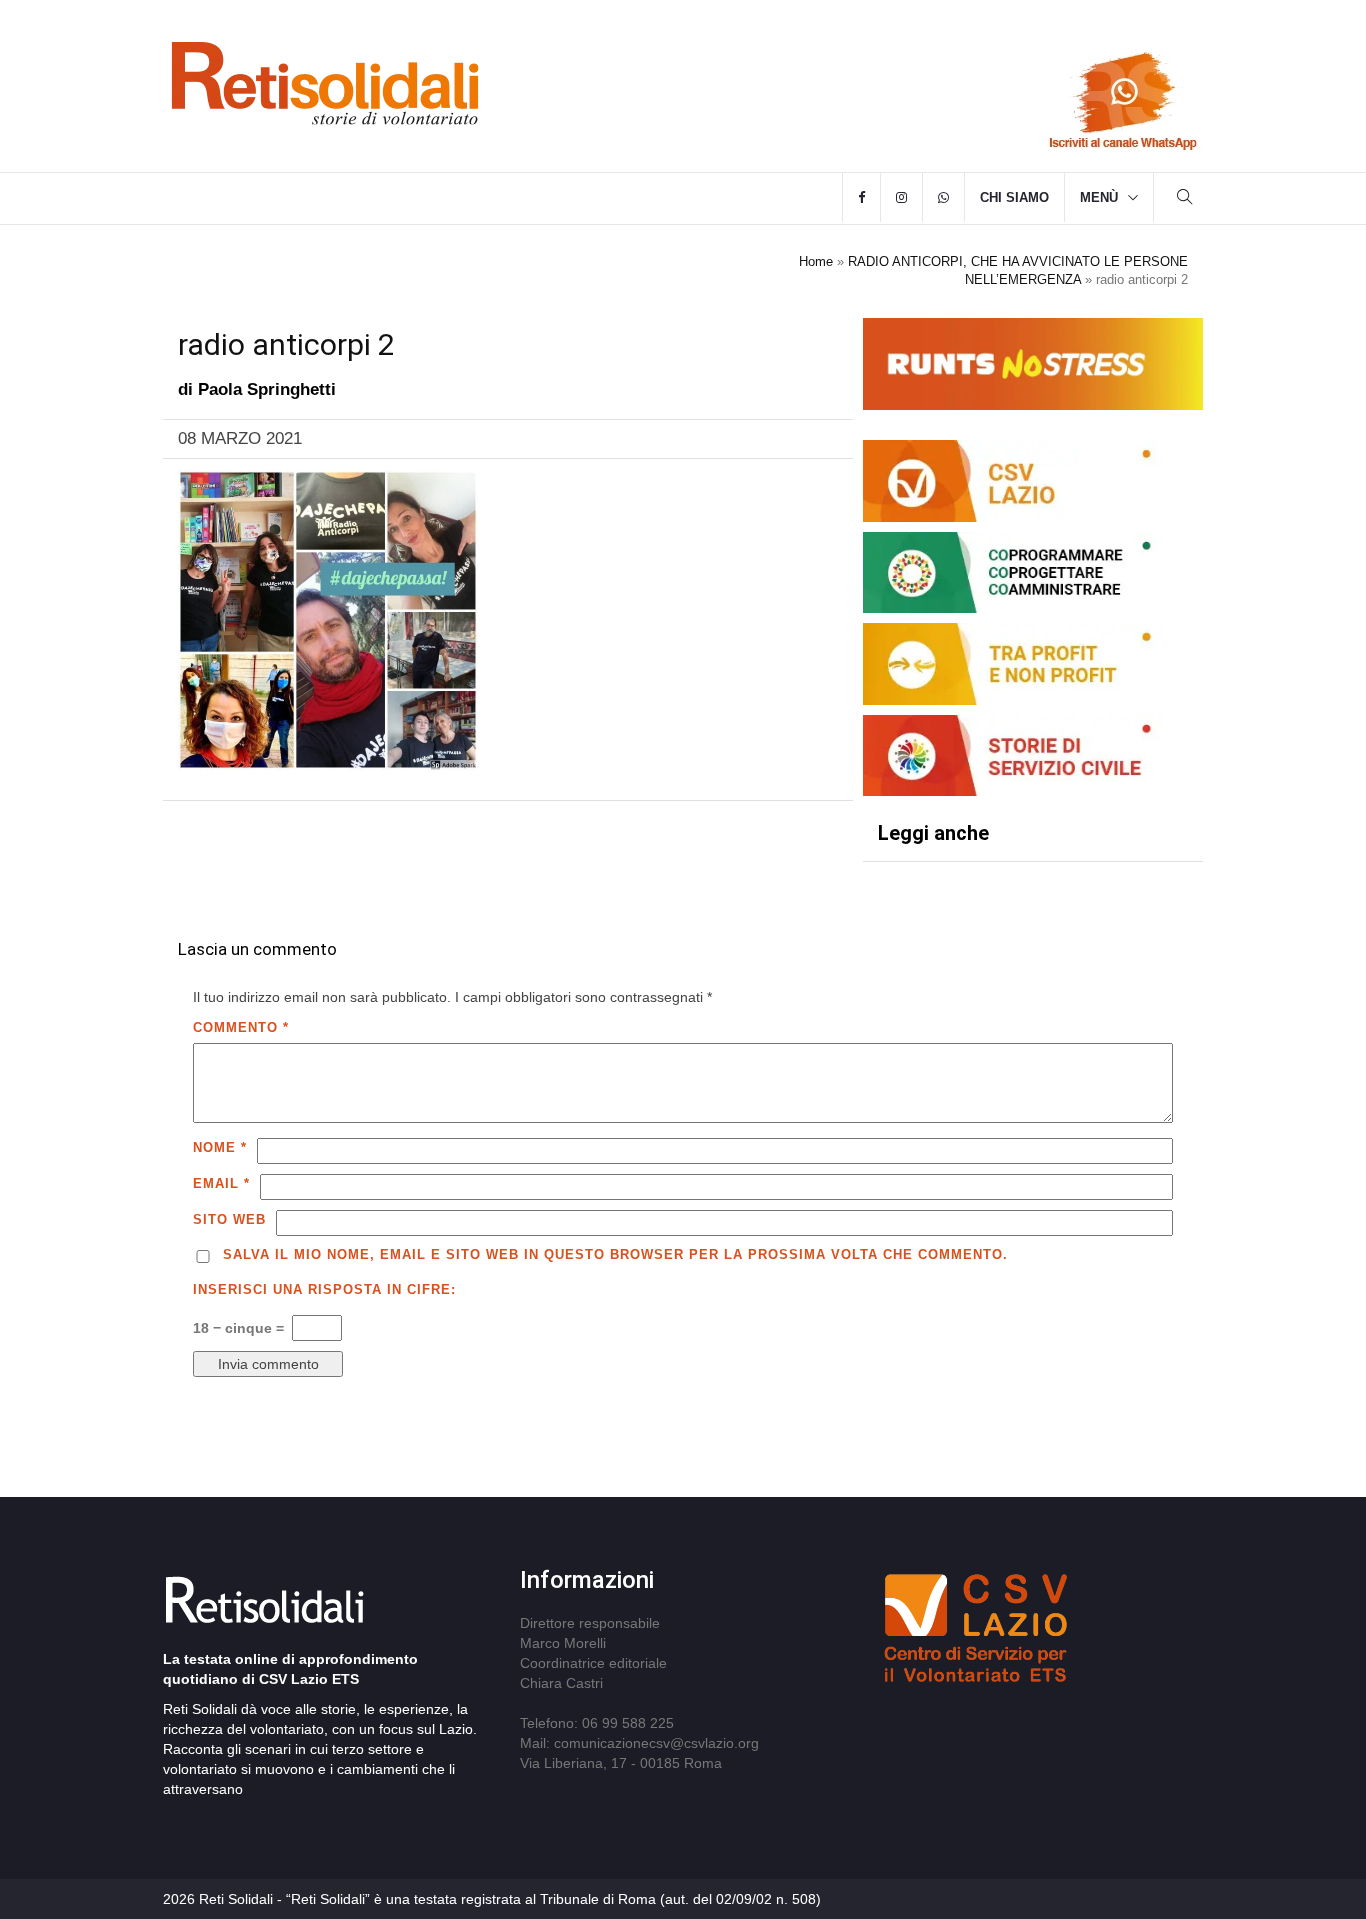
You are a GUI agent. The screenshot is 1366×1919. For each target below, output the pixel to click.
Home (816, 261)
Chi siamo (1014, 197)
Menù (1099, 197)
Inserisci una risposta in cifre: (324, 1289)
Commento (241, 1027)
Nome (220, 1147)
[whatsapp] (943, 198)
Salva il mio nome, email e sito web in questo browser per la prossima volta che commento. (615, 1254)
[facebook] (861, 198)
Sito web (229, 1219)
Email (221, 1183)
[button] (1185, 199)
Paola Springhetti (267, 389)
